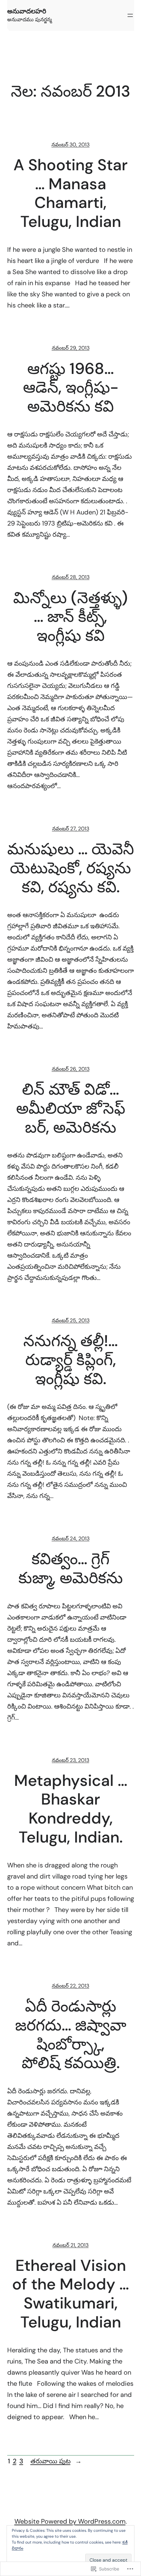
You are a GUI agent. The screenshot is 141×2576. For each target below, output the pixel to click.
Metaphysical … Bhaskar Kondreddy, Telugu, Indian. (71, 1809)
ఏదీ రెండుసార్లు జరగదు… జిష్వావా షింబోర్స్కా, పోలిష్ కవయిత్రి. (71, 2034)
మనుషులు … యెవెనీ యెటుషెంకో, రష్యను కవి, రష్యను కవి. (71, 868)
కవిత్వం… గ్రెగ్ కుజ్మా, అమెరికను (71, 1568)
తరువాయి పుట (56, 2461)
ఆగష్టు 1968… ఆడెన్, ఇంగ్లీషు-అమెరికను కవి (71, 388)
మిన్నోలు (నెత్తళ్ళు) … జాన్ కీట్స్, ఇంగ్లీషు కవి (70, 617)
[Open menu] (130, 15)
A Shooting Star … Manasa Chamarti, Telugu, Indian (70, 193)
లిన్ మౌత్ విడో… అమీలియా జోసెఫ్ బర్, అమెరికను (71, 1108)
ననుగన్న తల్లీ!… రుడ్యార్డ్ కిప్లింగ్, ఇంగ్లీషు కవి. (70, 1360)
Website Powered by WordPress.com (70, 2521)
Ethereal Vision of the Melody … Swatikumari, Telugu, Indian (70, 2294)
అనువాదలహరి (27, 11)
